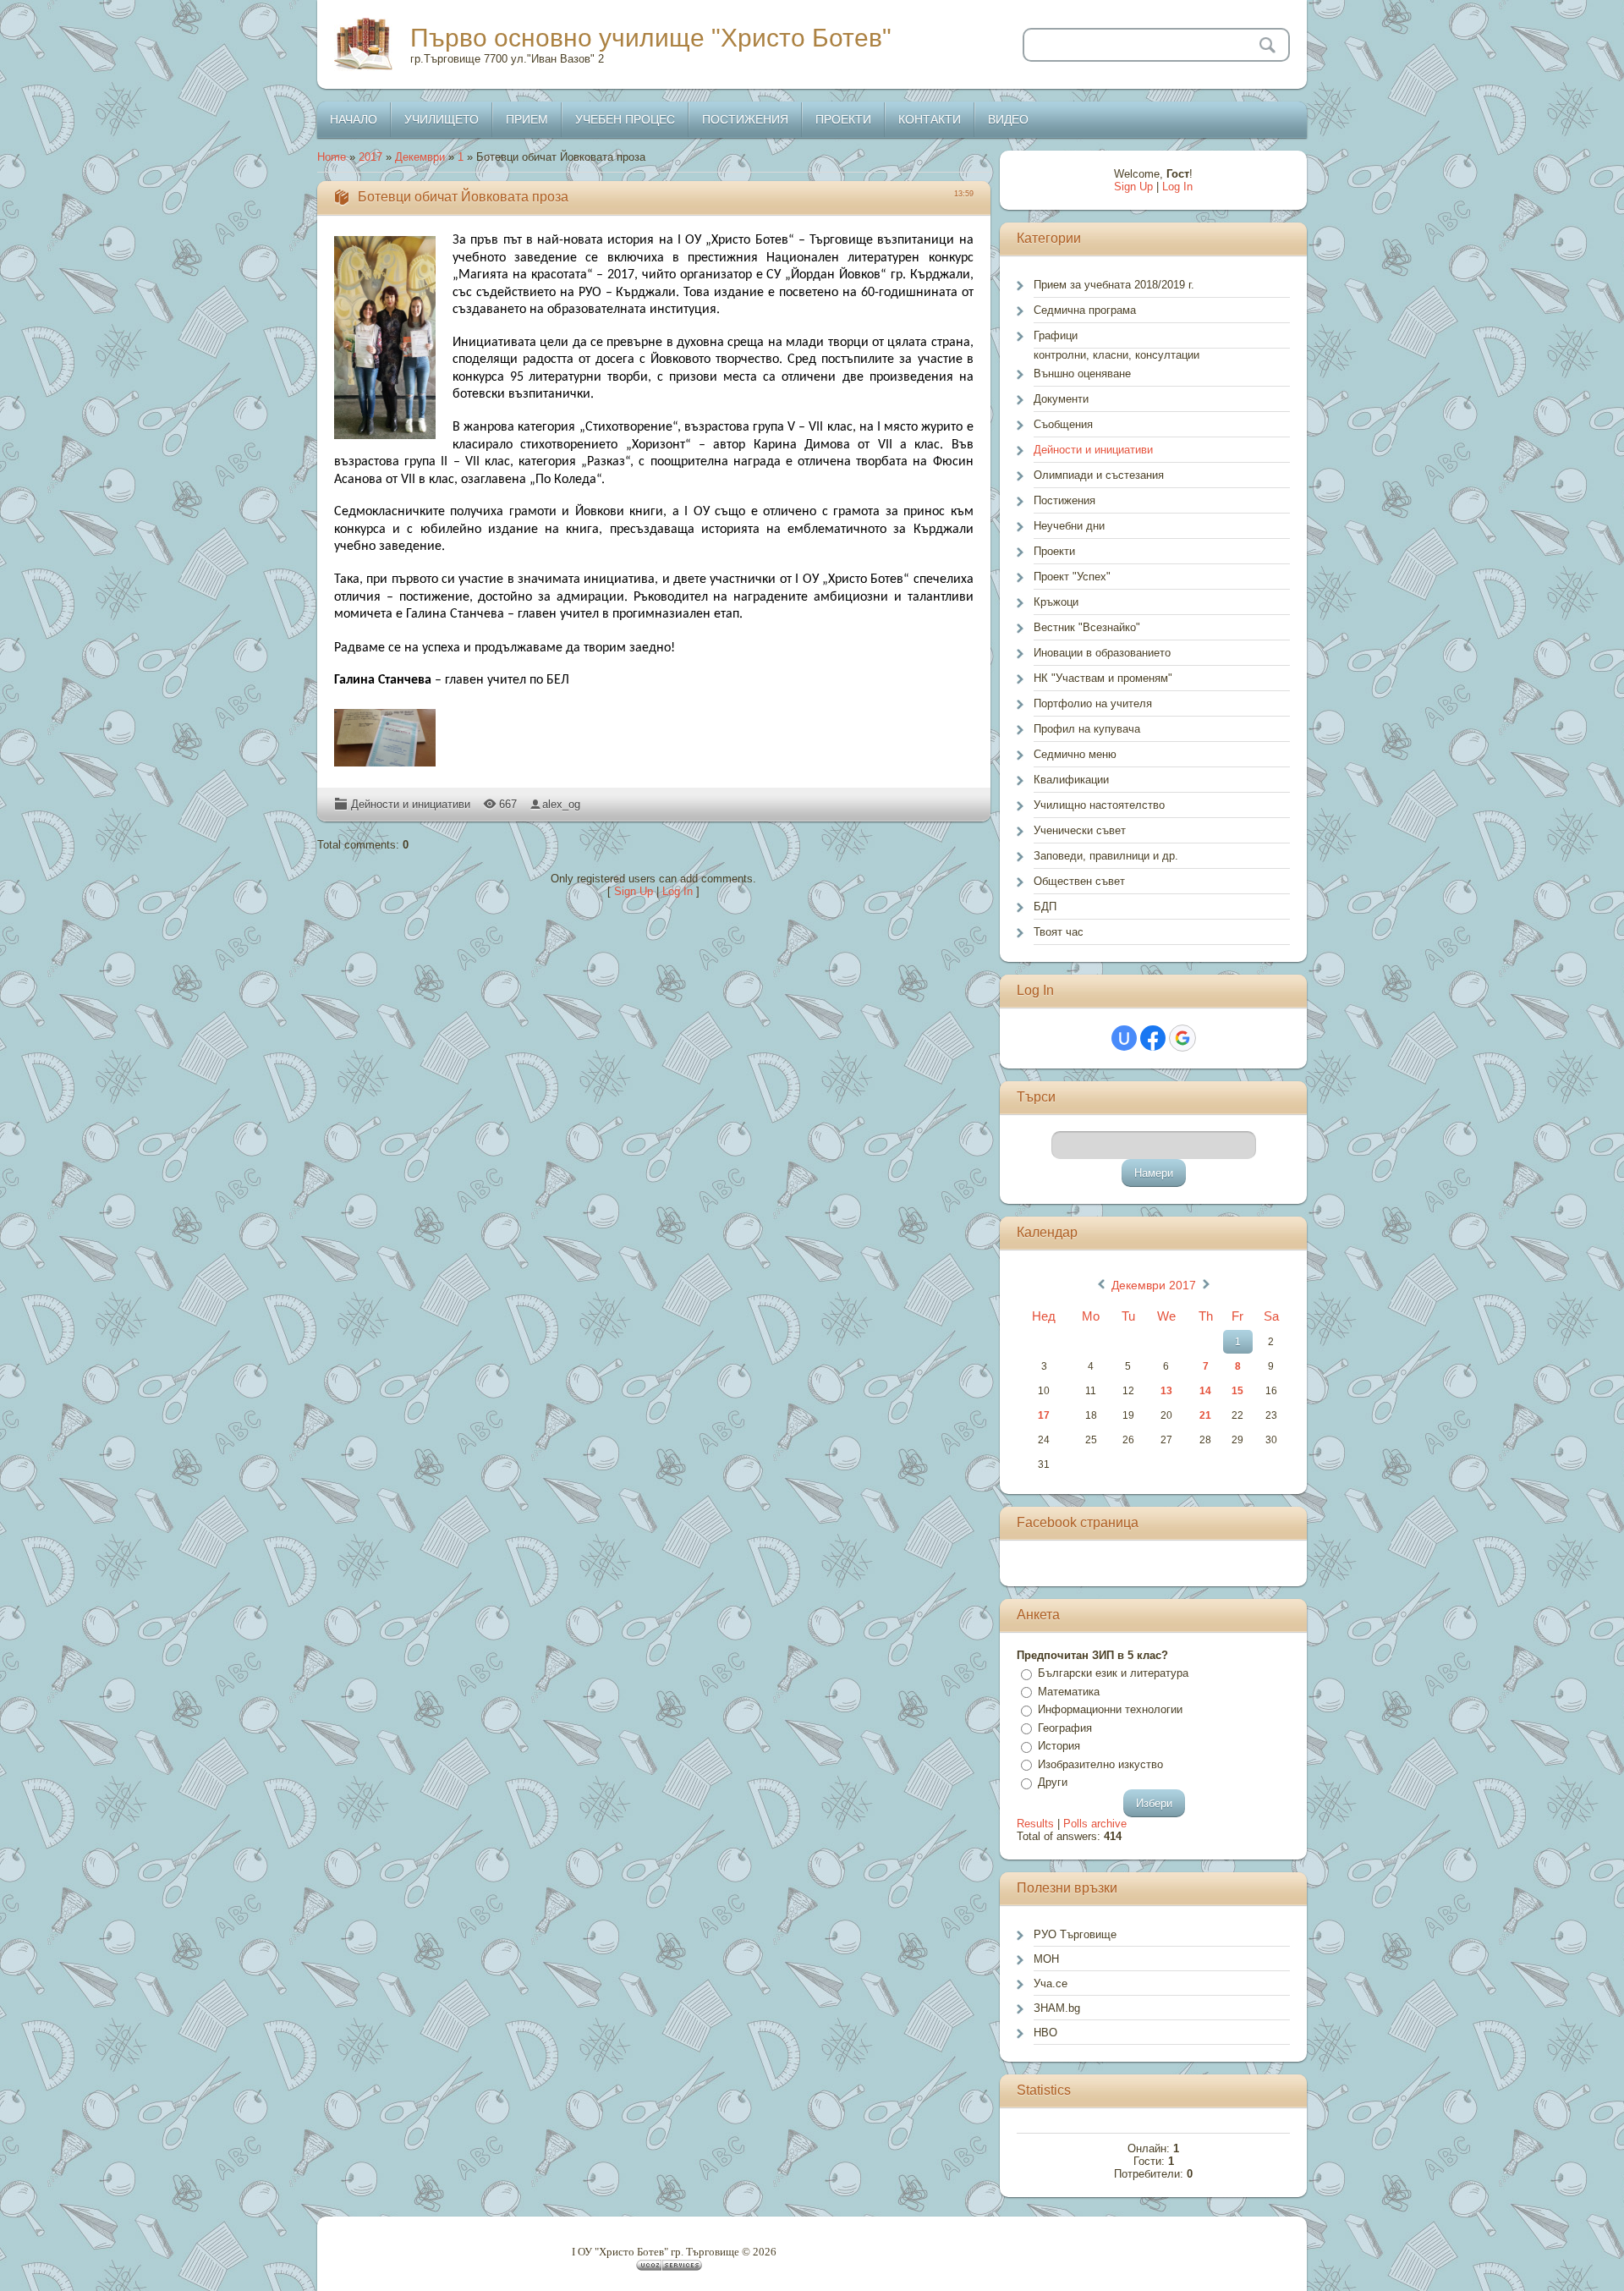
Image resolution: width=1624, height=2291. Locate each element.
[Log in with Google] (1182, 1038)
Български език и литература (1113, 1673)
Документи (1061, 399)
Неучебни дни (1069, 526)
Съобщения (1063, 424)
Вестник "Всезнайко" (1087, 627)
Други (1053, 1782)
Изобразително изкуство (1100, 1764)
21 (1205, 1415)
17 (1044, 1415)
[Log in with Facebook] (1153, 1038)
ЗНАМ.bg (1057, 2008)
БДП (1045, 907)
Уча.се (1051, 1983)
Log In (678, 891)
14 (1205, 1391)
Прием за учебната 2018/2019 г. (1114, 285)
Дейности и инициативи (411, 804)
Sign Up (634, 891)
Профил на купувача (1087, 729)
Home (332, 157)
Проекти (1054, 551)
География (1065, 1728)
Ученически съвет (1080, 830)
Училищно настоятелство (1099, 805)
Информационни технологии (1110, 1709)
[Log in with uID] (1124, 1038)
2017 (370, 157)
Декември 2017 (1154, 1285)
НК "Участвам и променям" (1103, 678)
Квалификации (1071, 780)
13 (1166, 1391)
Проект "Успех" (1072, 577)
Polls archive (1095, 1824)
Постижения (1064, 500)
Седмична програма (1085, 310)
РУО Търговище (1075, 1934)
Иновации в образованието (1102, 653)
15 (1237, 1391)
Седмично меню (1075, 754)
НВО (1045, 2033)
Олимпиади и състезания (1099, 475)
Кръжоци (1056, 602)
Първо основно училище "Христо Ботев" (651, 38)
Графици (1056, 335)
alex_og (561, 804)
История (1059, 1746)
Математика (1069, 1692)
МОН (1046, 1959)
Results (1035, 1824)
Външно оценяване (1082, 374)
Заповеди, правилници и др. (1106, 856)
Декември (420, 157)
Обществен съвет (1079, 881)
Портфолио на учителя (1093, 703)
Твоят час (1059, 932)
